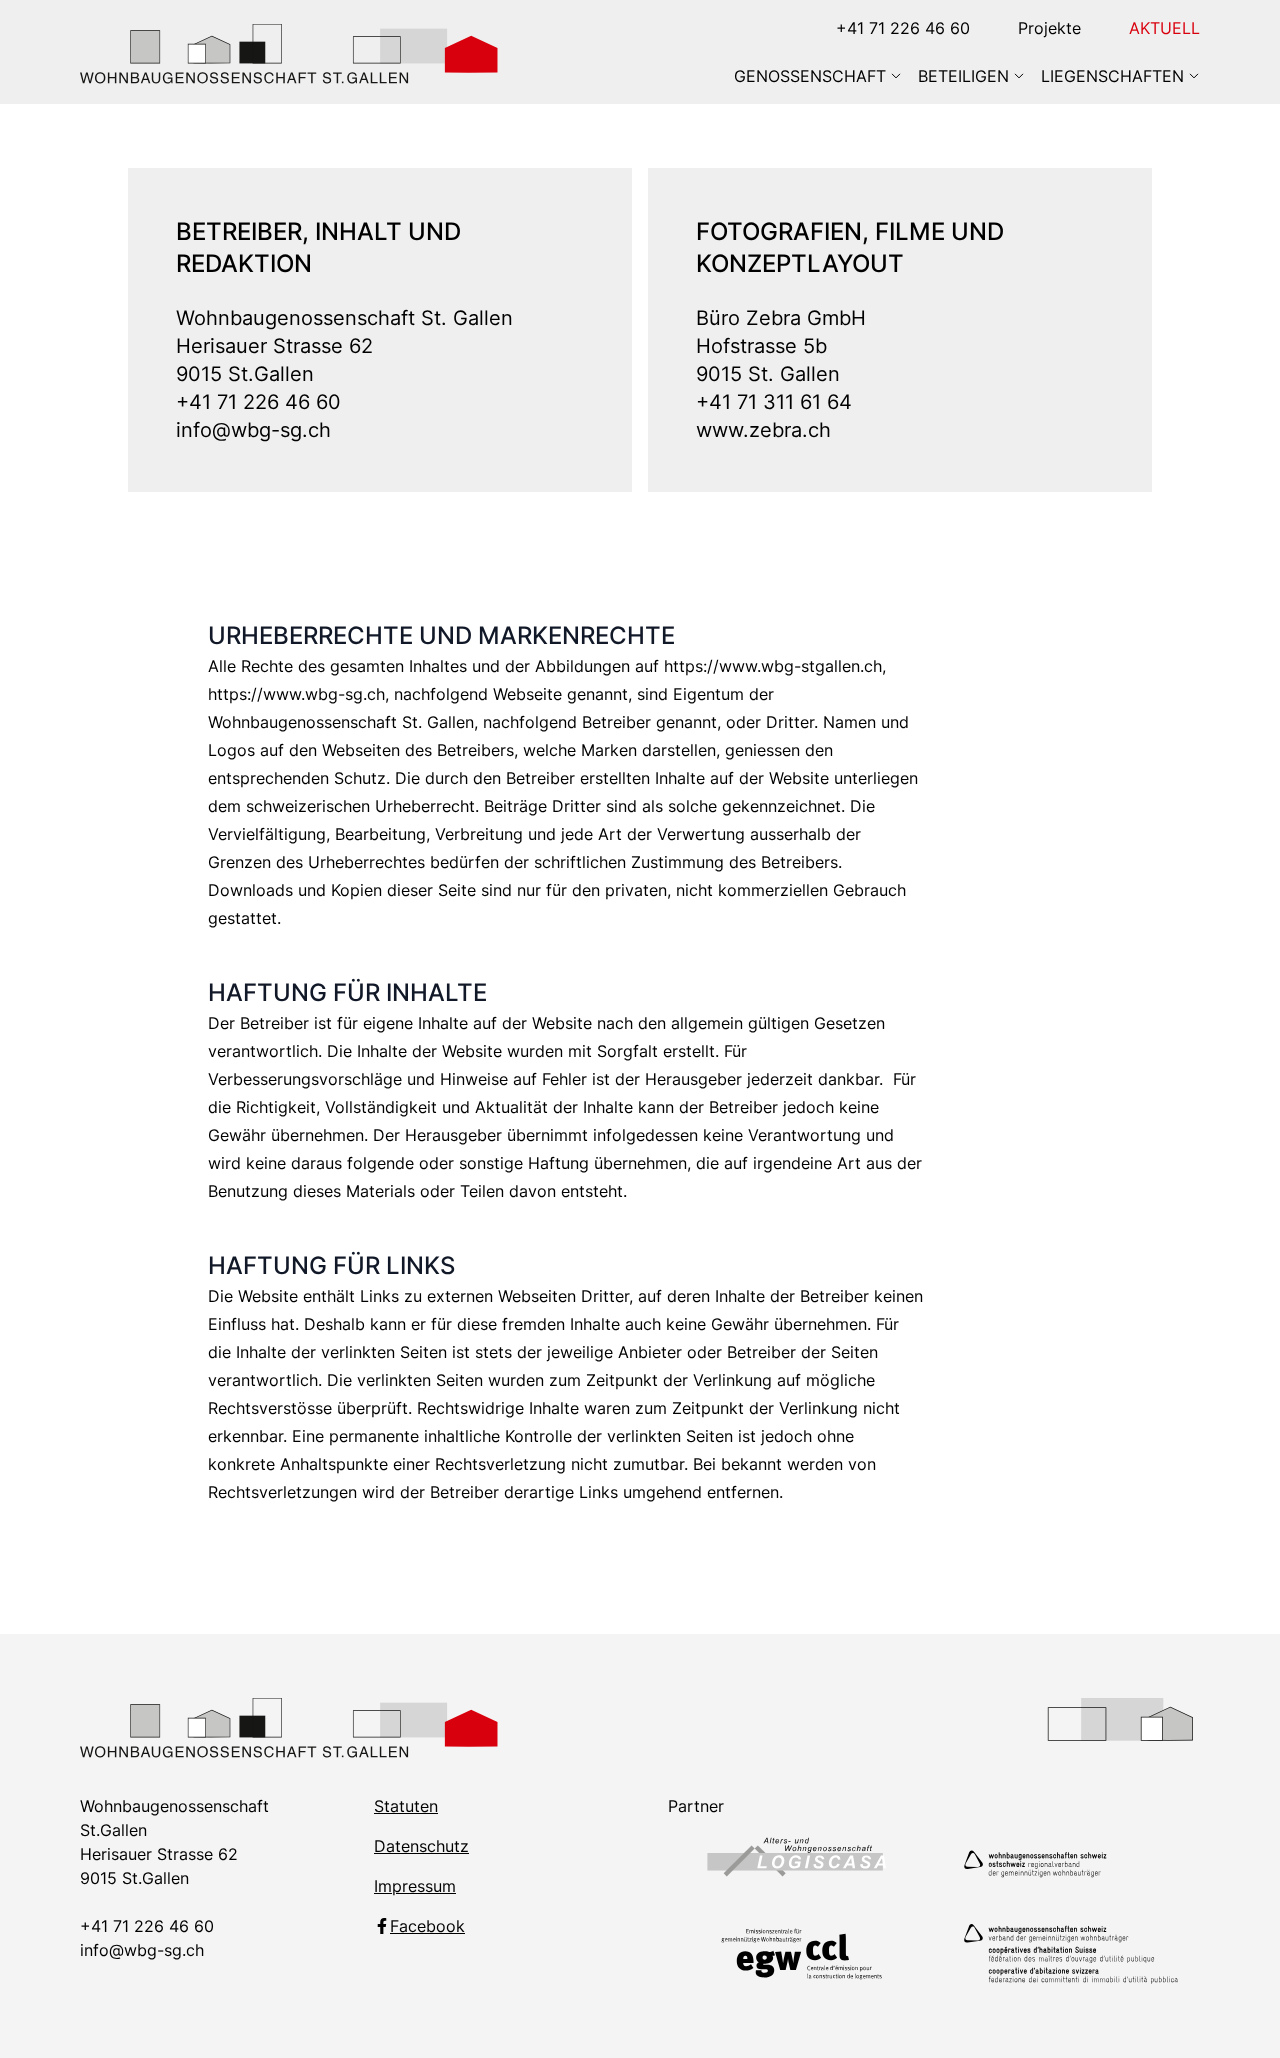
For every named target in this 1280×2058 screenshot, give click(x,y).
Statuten (406, 1806)
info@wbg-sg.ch (253, 430)
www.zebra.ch (763, 430)
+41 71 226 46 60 (903, 28)
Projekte (1049, 28)
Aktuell (1164, 28)
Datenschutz (421, 1846)
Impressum (415, 1886)
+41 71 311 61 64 (774, 402)
